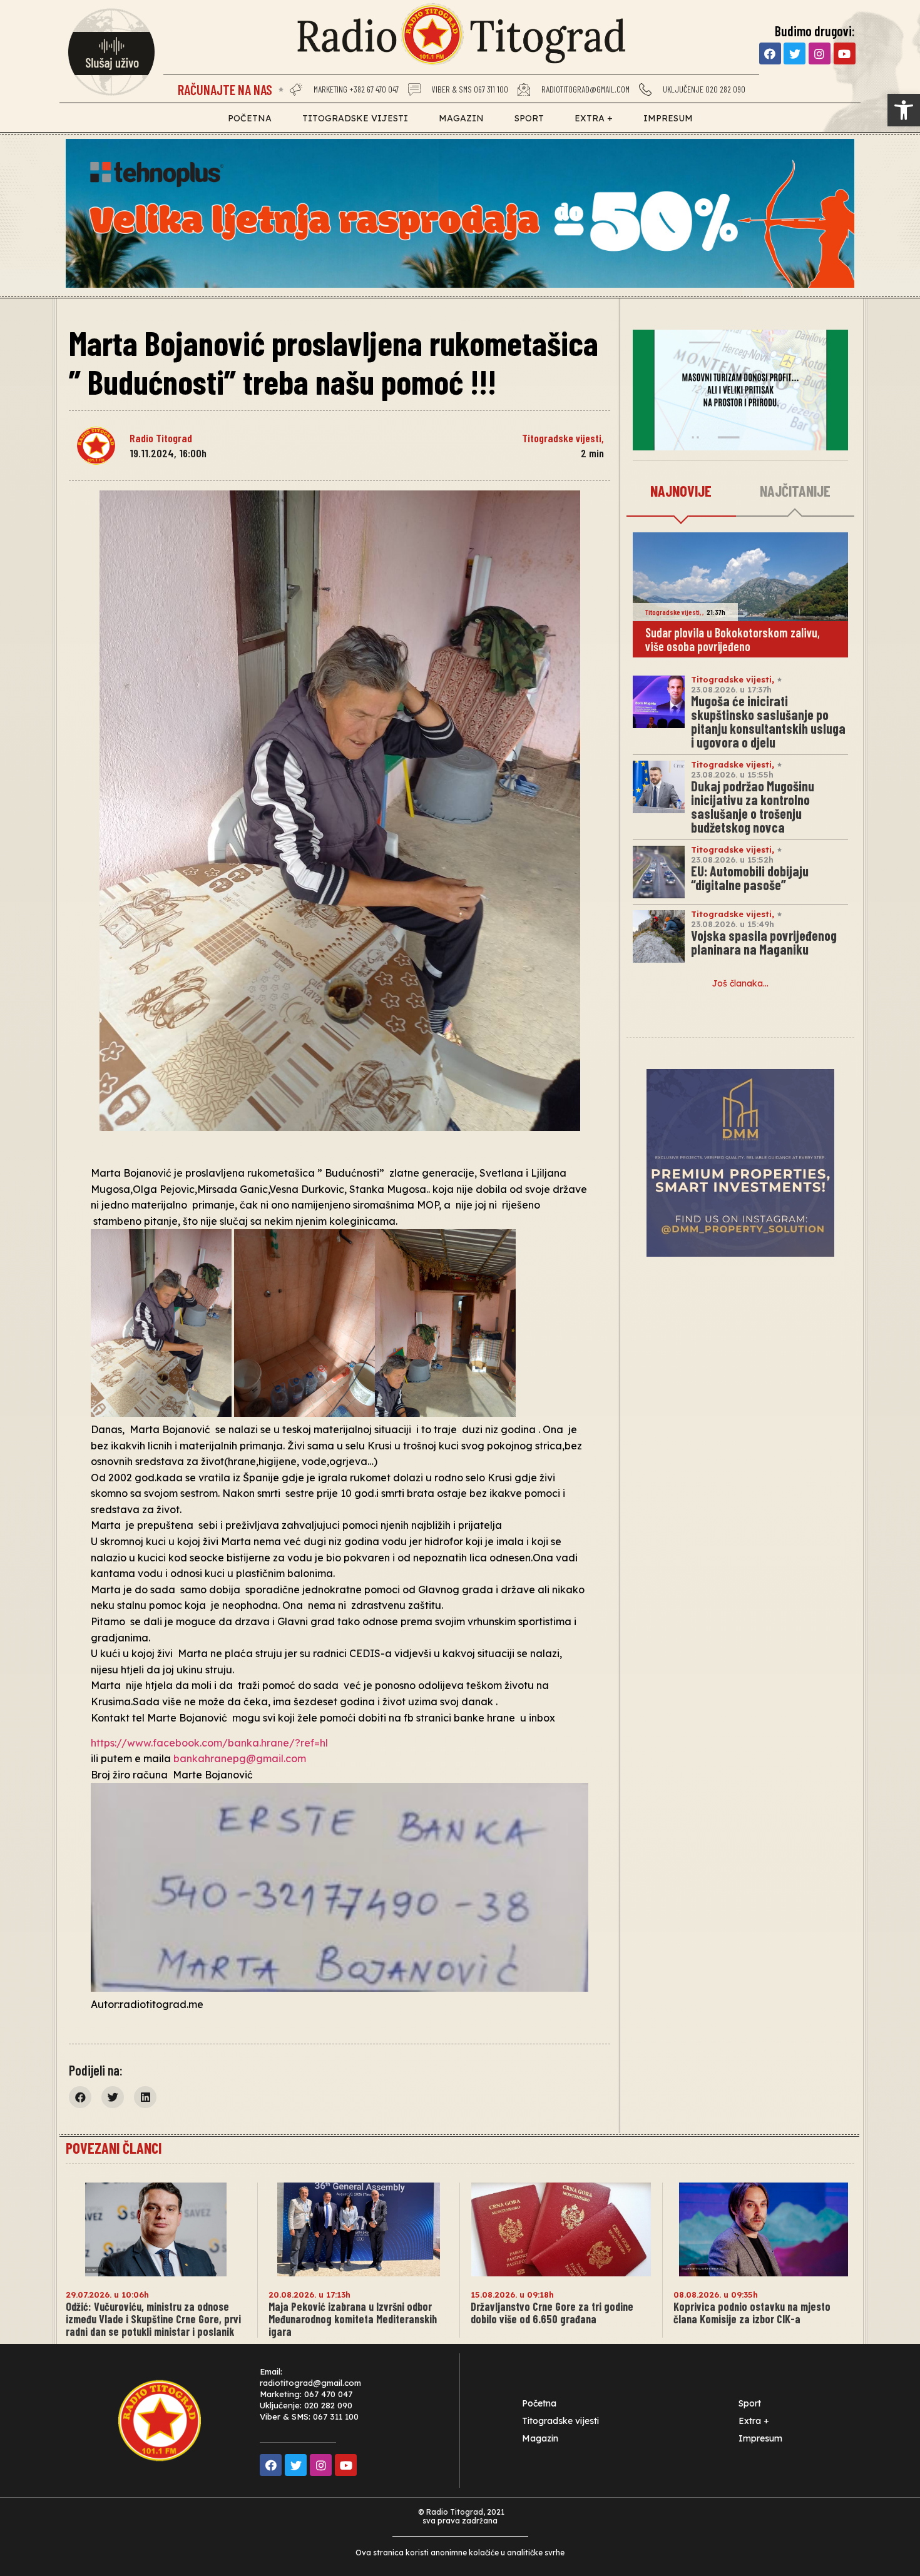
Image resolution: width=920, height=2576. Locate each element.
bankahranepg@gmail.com (240, 1758)
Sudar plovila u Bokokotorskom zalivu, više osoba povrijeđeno (733, 639)
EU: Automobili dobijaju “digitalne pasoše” (750, 878)
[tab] (681, 492)
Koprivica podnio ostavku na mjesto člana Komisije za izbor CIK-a (752, 2313)
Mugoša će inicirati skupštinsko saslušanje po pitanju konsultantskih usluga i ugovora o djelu (768, 721)
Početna (250, 118)
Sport (529, 118)
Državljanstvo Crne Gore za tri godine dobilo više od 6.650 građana (552, 2313)
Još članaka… (740, 983)
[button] (904, 110)
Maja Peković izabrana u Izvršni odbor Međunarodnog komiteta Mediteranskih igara (353, 2319)
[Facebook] (770, 53)
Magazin (461, 118)
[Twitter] (795, 53)
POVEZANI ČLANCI (114, 2148)
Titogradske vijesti (355, 118)
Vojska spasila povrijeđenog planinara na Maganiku (764, 942)
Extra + (594, 118)
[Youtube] (845, 53)
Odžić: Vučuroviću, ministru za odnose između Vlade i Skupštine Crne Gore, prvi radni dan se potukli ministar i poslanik (153, 2319)
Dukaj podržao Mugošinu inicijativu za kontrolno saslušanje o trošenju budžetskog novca (753, 806)
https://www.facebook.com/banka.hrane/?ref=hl (209, 1743)
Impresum (668, 118)
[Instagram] (820, 53)
